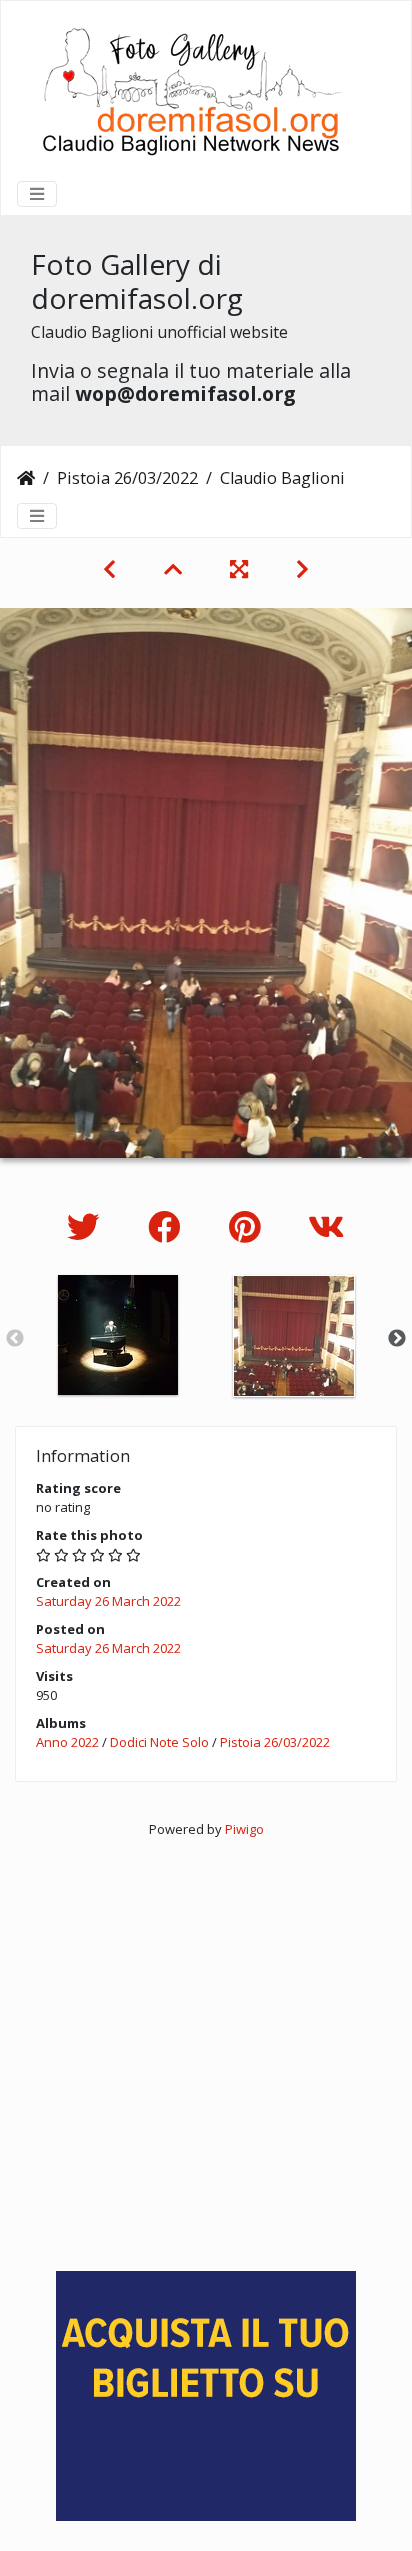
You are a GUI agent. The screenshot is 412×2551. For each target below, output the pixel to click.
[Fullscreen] (239, 569)
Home (26, 478)
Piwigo (244, 1829)
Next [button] (397, 1339)
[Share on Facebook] (168, 1226)
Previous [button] (15, 1339)
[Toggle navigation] (37, 194)
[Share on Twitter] (87, 1226)
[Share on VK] (326, 1226)
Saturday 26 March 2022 (108, 1601)
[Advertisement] (206, 2045)
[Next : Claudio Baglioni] (302, 569)
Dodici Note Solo (159, 1742)
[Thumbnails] (173, 569)
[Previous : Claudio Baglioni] (109, 569)
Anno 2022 (67, 1742)
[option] (118, 1335)
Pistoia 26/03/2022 (127, 478)
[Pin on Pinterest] (248, 1226)
